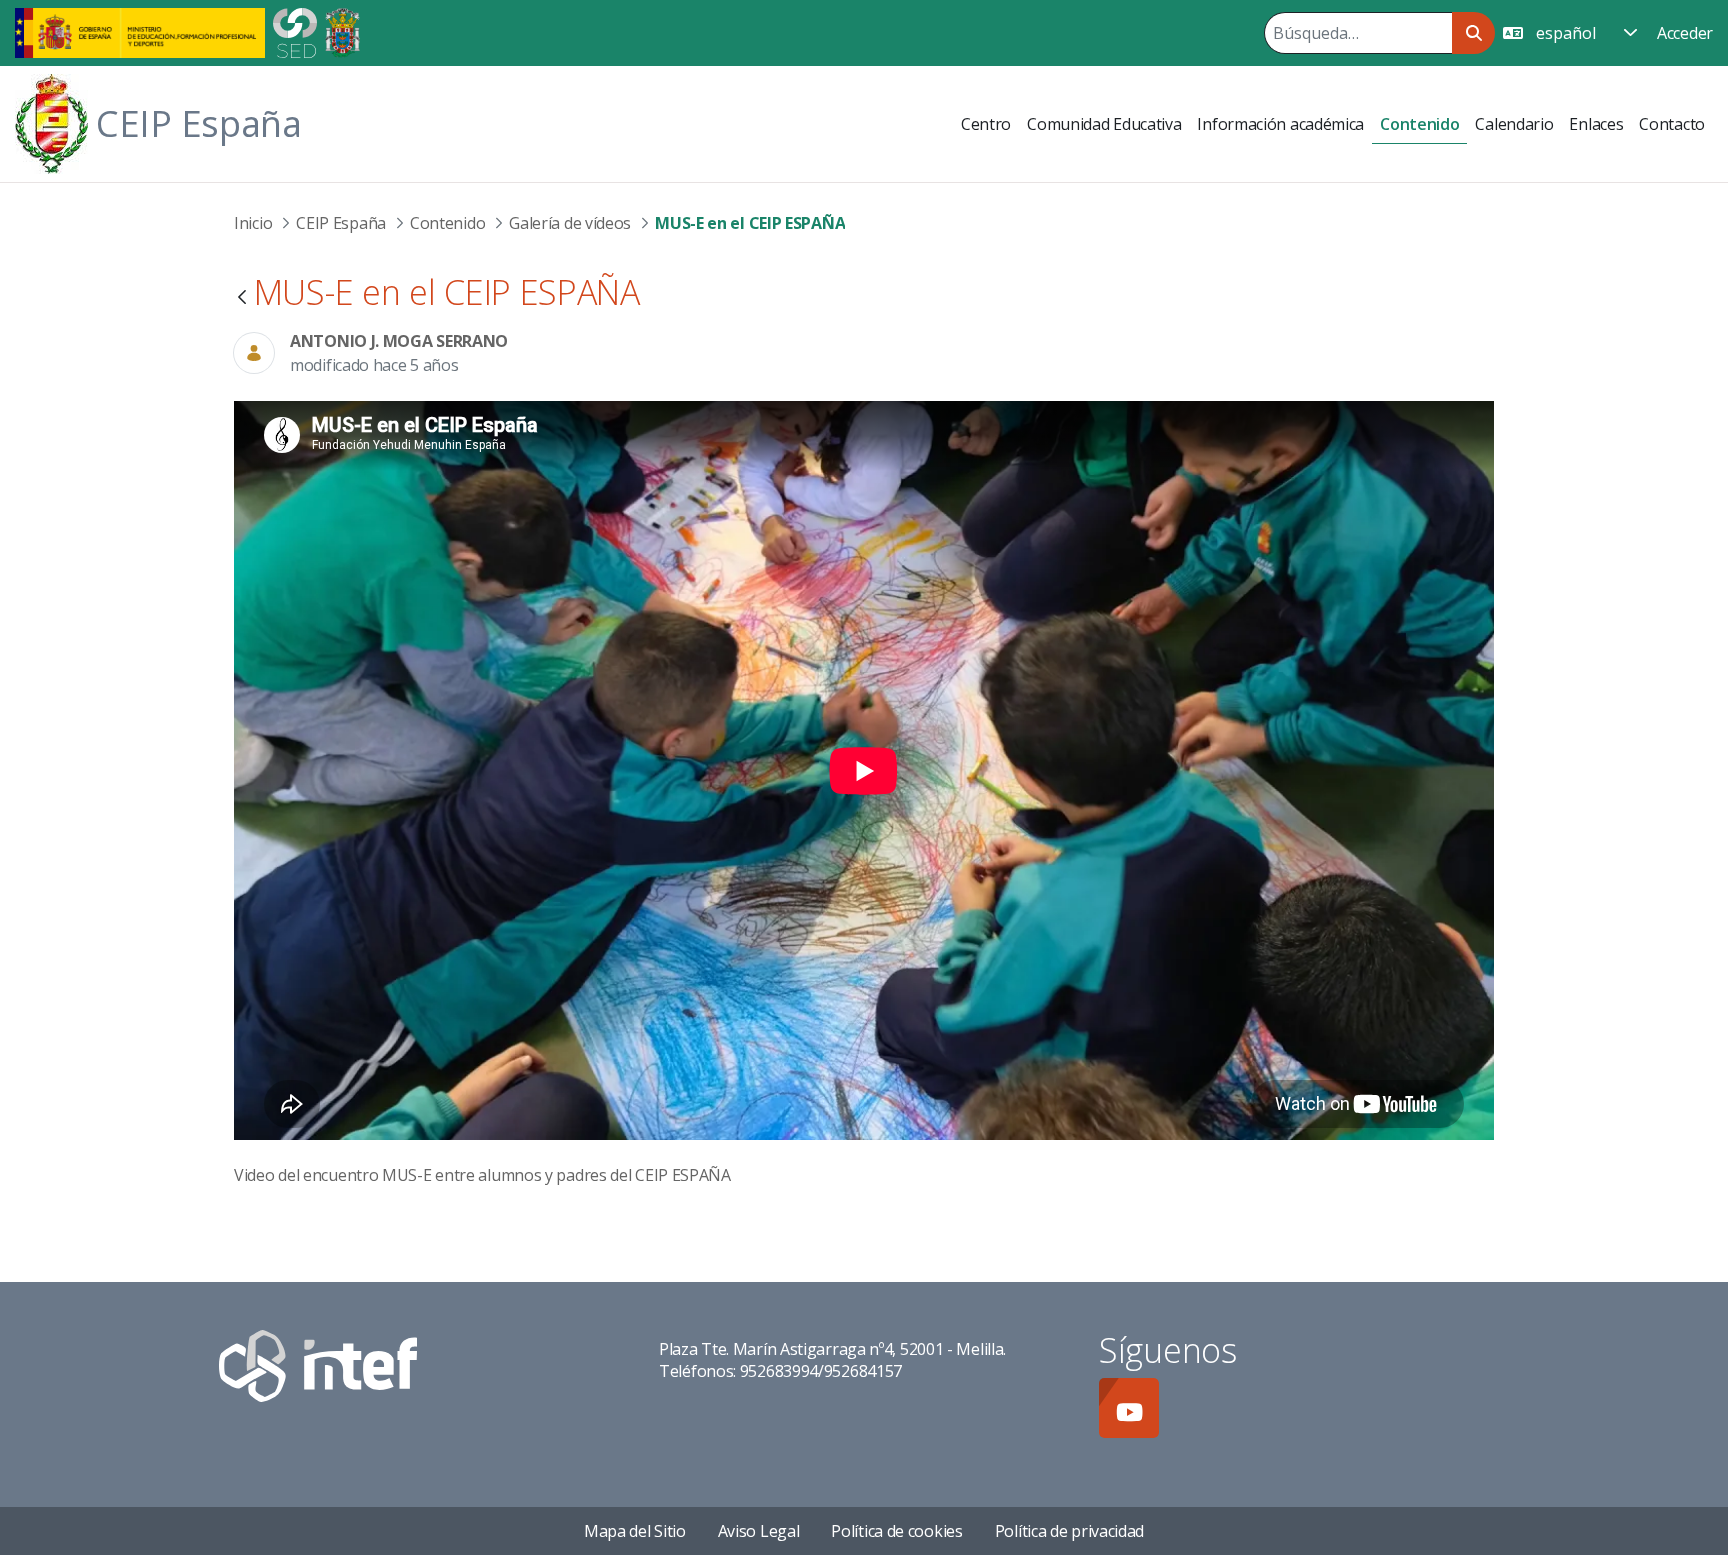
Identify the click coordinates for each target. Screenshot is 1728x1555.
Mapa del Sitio (635, 1531)
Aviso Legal (759, 1531)
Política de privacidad (1069, 1531)
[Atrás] (242, 298)
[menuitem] (986, 124)
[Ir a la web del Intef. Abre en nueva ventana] (318, 1364)
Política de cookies (896, 1531)
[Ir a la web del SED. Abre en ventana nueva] (295, 31)
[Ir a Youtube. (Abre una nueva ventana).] (1129, 1408)
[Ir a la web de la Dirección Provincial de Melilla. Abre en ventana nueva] (342, 31)
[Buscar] (1473, 33)
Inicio (253, 223)
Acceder (1685, 33)
